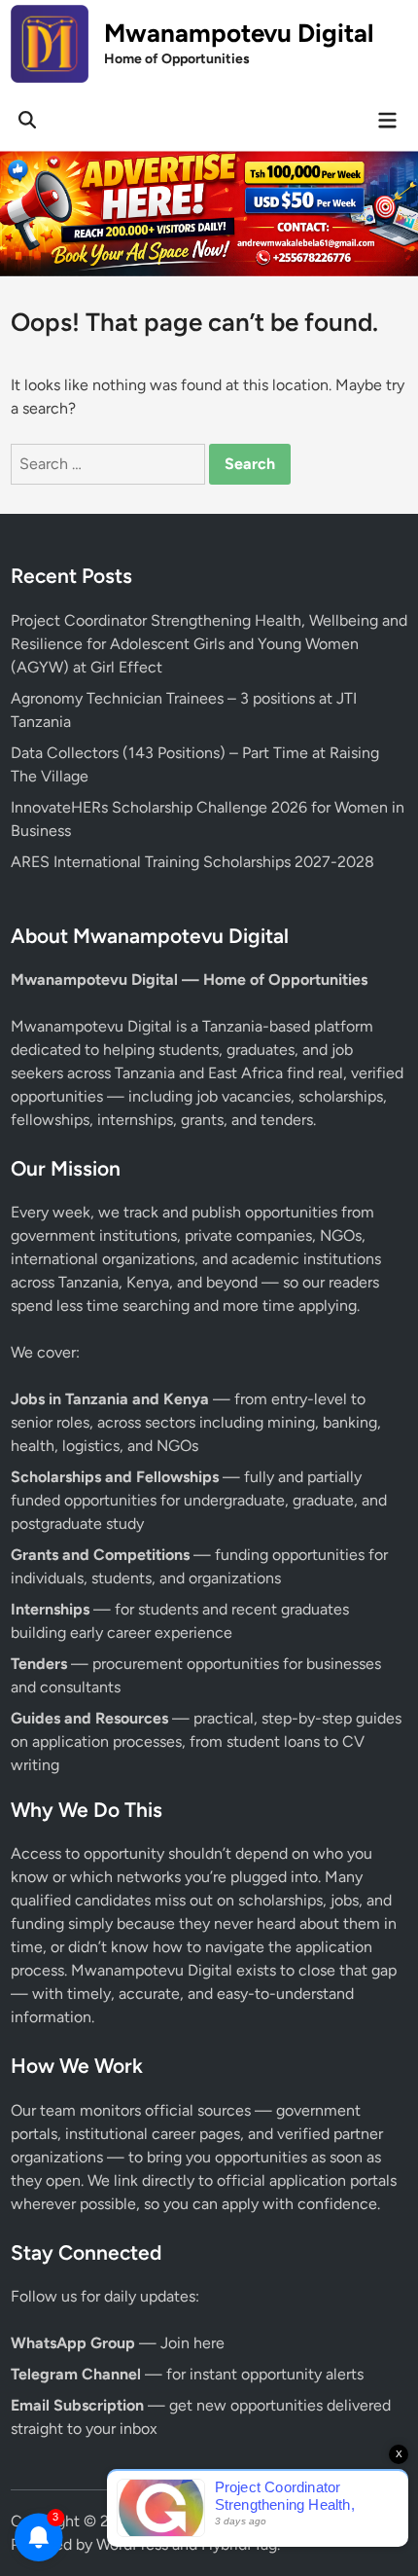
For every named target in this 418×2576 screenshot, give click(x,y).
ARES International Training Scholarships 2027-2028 (192, 862)
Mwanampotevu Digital (239, 33)
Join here (192, 2343)
